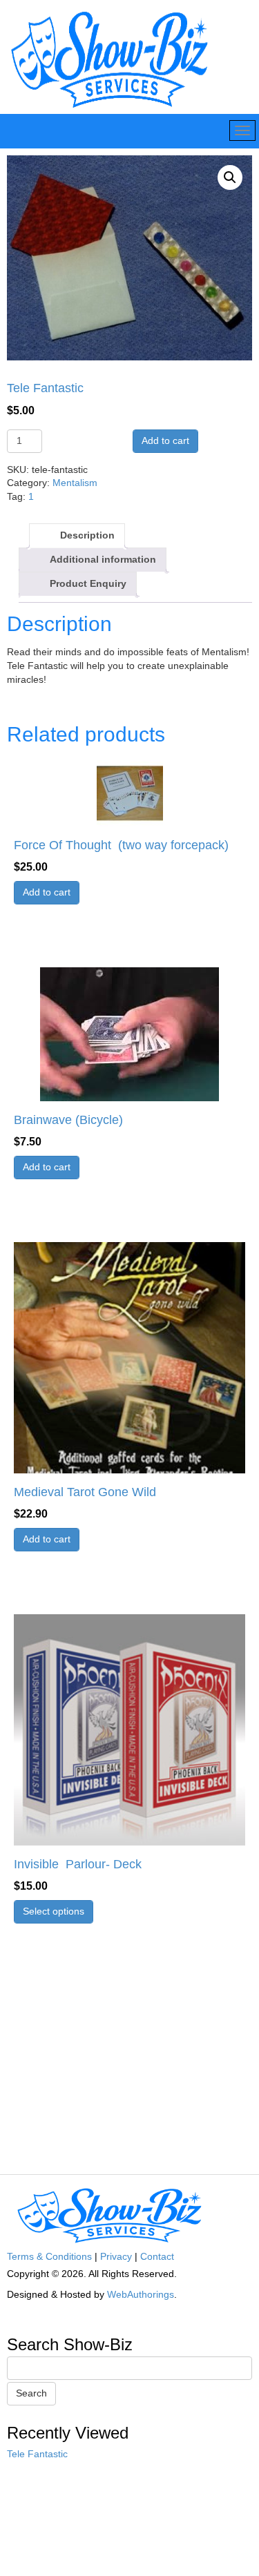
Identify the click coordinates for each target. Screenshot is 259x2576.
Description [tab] (87, 535)
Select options (54, 1911)
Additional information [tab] (103, 559)
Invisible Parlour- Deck (78, 1864)
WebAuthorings (141, 2294)
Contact (157, 2256)
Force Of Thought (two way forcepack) (121, 845)
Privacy (116, 2256)
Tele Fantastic (37, 2454)
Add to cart (165, 440)
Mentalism (75, 483)
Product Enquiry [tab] (88, 583)
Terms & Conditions (49, 2256)
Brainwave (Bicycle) (68, 1120)
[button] (230, 177)
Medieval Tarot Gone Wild (85, 1492)
